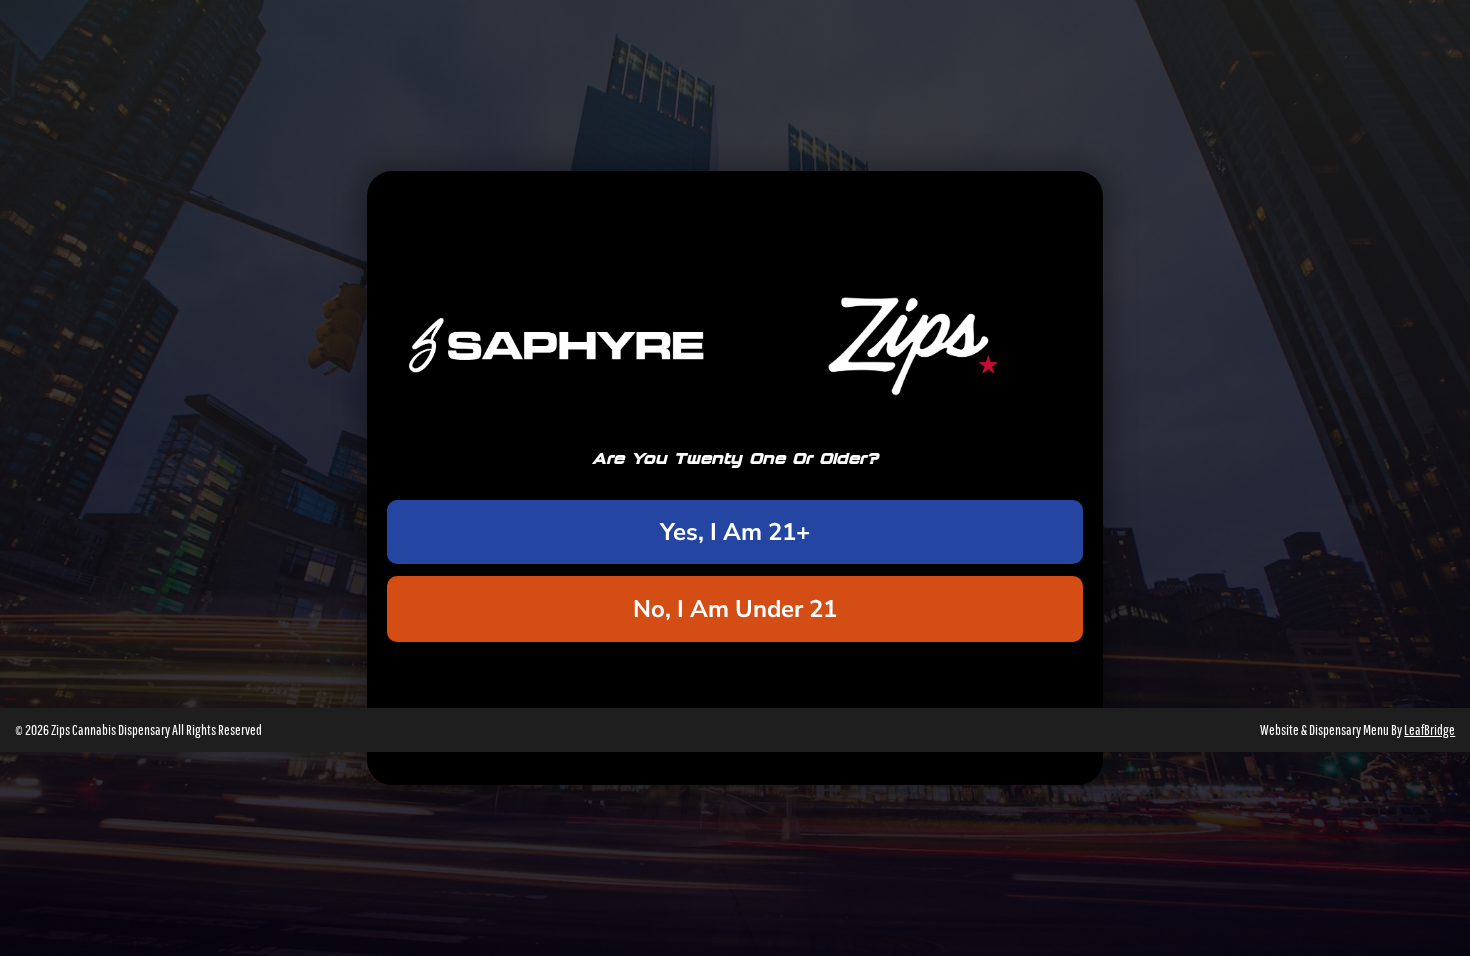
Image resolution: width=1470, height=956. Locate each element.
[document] (735, 478)
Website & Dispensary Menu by (1357, 729)
